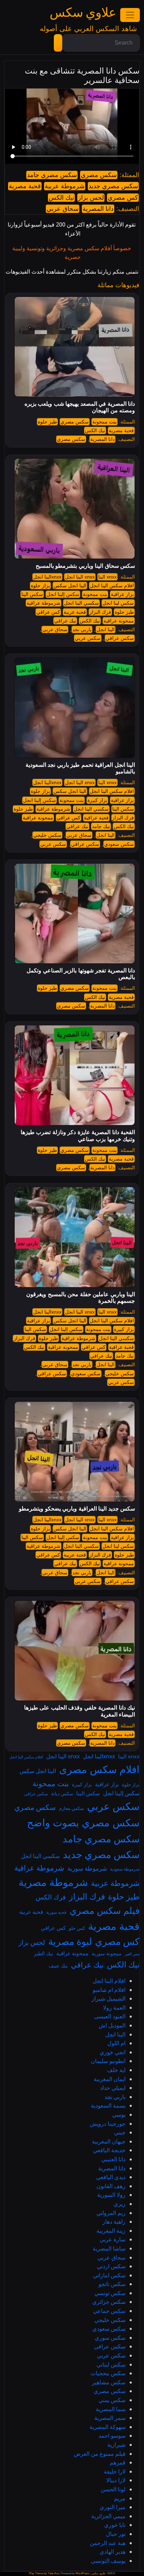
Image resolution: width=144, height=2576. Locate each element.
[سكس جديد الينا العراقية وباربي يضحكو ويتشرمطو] (75, 1451)
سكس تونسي (110, 2293)
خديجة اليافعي (109, 2150)
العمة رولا (114, 2008)
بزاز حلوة (40, 586)
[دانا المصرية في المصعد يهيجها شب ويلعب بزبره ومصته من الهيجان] (75, 346)
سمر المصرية (110, 2418)
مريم (120, 2498)
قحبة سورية (56, 1912)
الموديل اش (112, 2025)
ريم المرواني (111, 2213)
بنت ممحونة (105, 422)
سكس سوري (110, 2338)
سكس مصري (99, 175)
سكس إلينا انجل (63, 594)
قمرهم (118, 2462)
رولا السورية (111, 2195)
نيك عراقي (65, 621)
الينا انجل (106, 629)
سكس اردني (111, 2266)
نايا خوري (115, 2525)
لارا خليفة (115, 2471)
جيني (120, 2132)
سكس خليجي (47, 835)
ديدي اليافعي (111, 2177)
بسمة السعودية (108, 2105)
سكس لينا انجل (118, 603)
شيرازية (116, 2445)
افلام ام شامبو (109, 1990)
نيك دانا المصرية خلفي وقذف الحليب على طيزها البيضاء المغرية (80, 1711)
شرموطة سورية (87, 1868)
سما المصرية (111, 2409)
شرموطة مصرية (53, 1882)
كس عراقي (48, 612)
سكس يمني (112, 2400)
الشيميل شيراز (109, 1998)
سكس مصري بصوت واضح (83, 1822)
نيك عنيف (58, 1966)
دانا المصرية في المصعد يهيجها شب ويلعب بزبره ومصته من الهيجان (80, 407)
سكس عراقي (120, 638)
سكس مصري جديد (113, 186)
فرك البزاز (100, 612)
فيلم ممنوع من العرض (100, 2454)
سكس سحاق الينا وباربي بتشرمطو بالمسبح (85, 566)
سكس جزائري (109, 2302)
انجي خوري (113, 2052)
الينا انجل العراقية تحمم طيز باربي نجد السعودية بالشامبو (80, 768)
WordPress (82, 2573)
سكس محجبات (108, 2373)
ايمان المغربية (110, 2079)
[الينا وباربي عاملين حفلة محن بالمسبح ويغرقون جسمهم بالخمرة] (75, 1237)
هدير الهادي (113, 2552)
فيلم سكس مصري (105, 1910)
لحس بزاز (91, 198)
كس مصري (123, 198)
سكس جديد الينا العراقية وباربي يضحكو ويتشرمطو (77, 1509)
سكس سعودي (119, 844)
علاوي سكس (83, 13)
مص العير (132, 1954)
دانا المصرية (98, 209)
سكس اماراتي (109, 2275)
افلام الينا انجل (109, 1981)
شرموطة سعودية (125, 1869)
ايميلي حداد (113, 2088)
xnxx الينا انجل (80, 577)
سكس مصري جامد (52, 175)
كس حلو (77, 1928)
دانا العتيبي (113, 2159)
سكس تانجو (112, 2284)
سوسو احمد (112, 2436)
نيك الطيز (44, 1953)
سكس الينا (32, 594)
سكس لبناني (111, 2364)
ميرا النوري (113, 2507)
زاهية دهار (114, 2222)
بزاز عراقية (122, 594)
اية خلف (116, 2070)
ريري (120, 2204)
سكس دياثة (62, 1794)
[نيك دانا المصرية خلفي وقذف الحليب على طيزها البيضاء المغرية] (75, 1650)
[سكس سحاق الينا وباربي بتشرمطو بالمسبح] (75, 509)
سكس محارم (71, 1808)
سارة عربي (113, 2239)
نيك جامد (101, 826)
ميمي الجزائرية (108, 2516)
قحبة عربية (75, 612)
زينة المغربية (111, 2231)
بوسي (119, 2115)
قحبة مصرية (25, 186)
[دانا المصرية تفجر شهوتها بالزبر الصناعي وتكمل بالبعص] (75, 913)
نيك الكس (61, 198)
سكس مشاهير (109, 2382)
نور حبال (116, 2534)
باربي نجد (82, 629)
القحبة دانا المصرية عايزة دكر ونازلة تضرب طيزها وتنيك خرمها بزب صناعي (78, 1136)
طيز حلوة (47, 422)
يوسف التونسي (108, 2561)
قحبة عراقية (96, 818)
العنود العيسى (110, 2016)
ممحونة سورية (107, 1953)
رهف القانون (111, 2186)
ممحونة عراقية (119, 621)
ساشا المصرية (109, 2248)
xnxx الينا (107, 577)
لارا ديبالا (116, 2480)
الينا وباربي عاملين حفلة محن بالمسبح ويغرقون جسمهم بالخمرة (81, 1298)
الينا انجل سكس (70, 586)
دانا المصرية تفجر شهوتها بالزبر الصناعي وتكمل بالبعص (81, 974)
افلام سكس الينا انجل (112, 586)
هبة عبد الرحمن (108, 2543)
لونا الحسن (113, 2489)
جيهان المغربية (109, 2141)
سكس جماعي (109, 2311)
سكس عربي (88, 638)
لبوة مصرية (70, 1941)
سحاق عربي (63, 209)
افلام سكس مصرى (99, 1769)
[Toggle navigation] (130, 15)
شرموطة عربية (65, 186)
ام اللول (116, 2043)
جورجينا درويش (108, 2124)
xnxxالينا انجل (47, 577)
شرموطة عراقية (44, 603)
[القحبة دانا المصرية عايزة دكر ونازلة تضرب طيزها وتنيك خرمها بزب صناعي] (75, 1075)
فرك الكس (51, 1897)
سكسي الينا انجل (81, 603)
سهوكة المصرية (107, 2427)
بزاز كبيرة (97, 800)
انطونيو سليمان (108, 2061)
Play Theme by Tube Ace (44, 2573)
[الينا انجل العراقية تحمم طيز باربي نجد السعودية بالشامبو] (75, 708)
